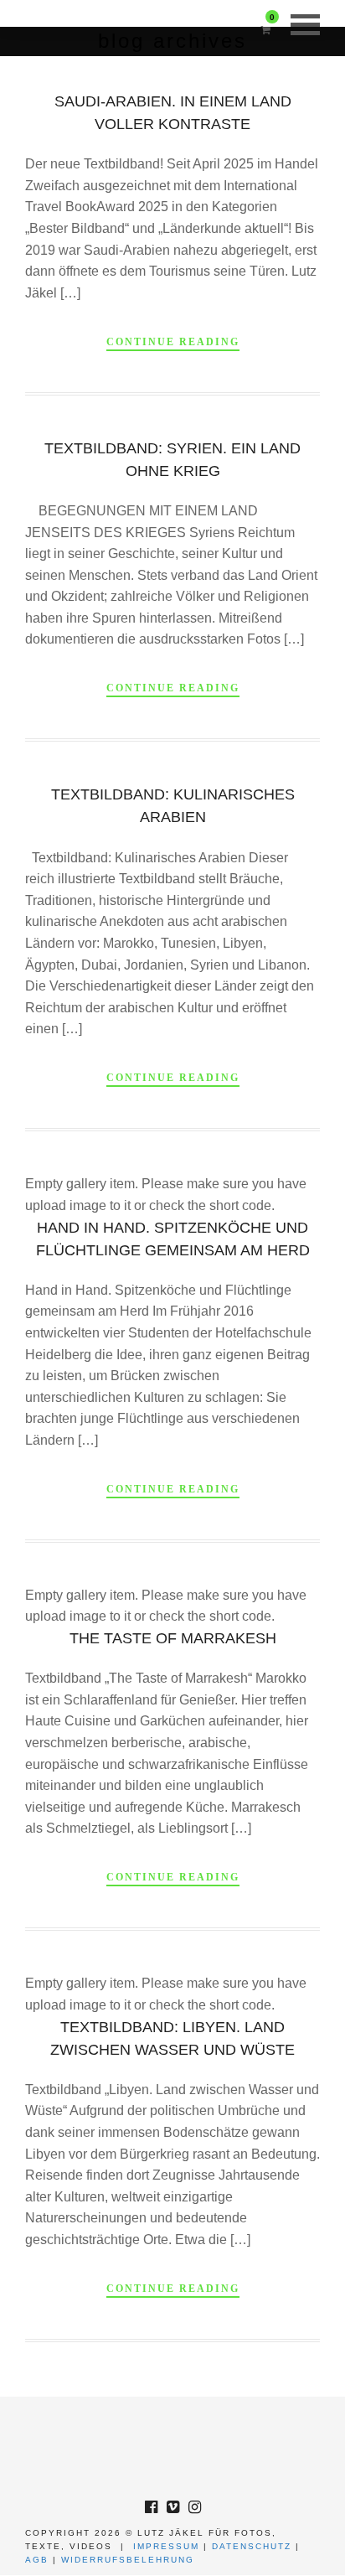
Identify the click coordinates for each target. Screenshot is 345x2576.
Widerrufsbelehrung (128, 2560)
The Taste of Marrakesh (173, 1638)
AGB (37, 2560)
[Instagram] (194, 2507)
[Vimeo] (172, 2507)
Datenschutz (252, 2546)
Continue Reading (173, 342)
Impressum (166, 2546)
